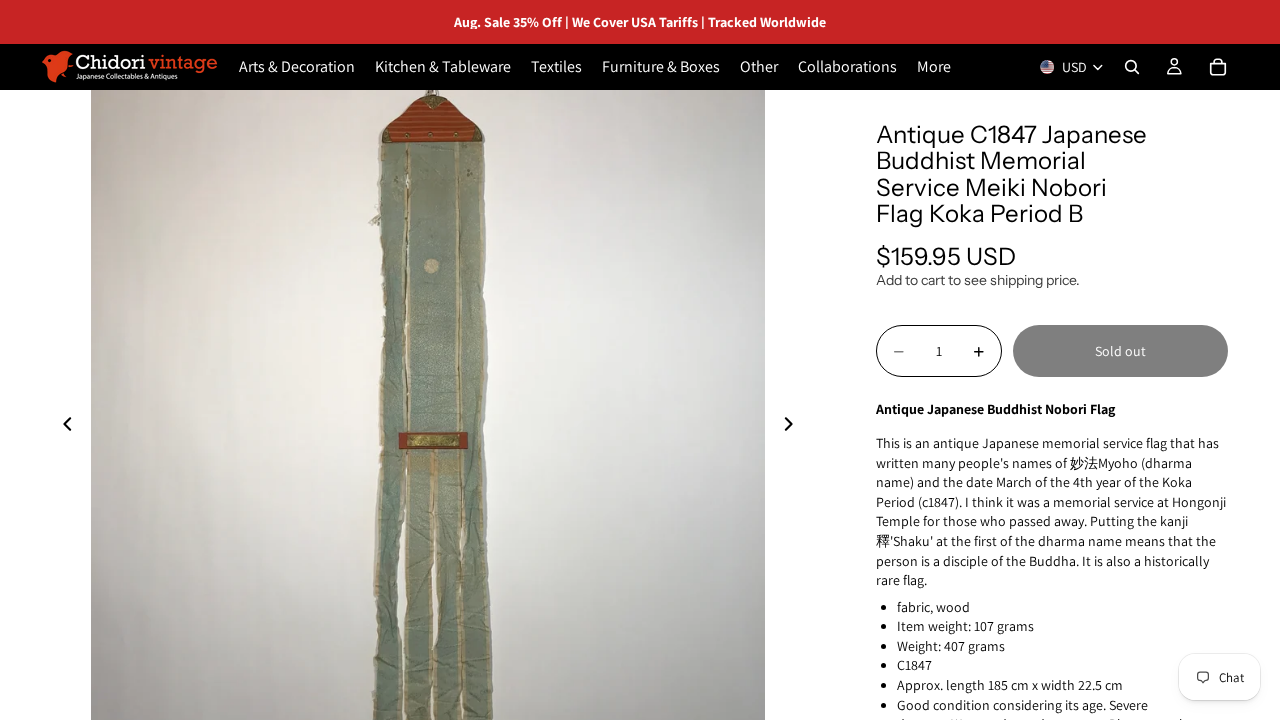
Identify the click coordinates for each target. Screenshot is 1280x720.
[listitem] (934, 67)
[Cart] (1218, 67)
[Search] (1132, 67)
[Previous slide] (62, 427)
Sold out (1120, 351)
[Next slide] (794, 427)
